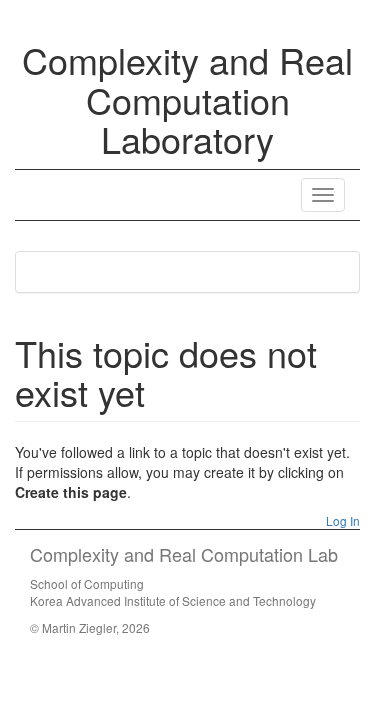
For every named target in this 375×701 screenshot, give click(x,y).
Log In (341, 520)
